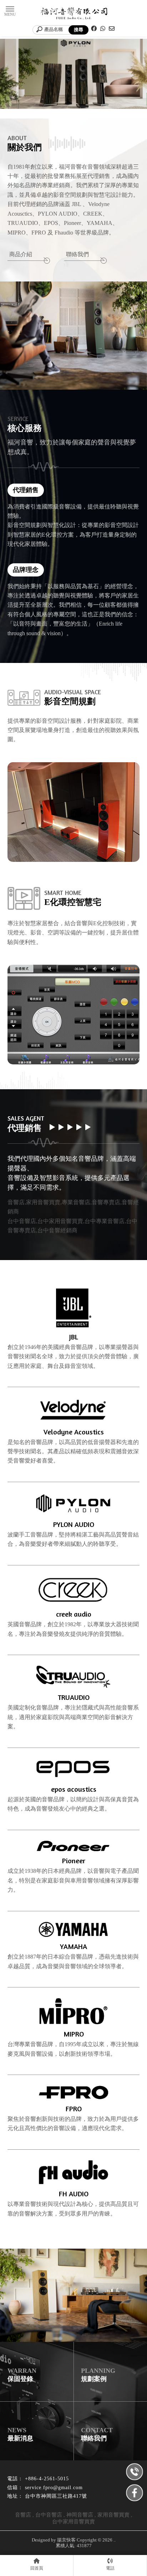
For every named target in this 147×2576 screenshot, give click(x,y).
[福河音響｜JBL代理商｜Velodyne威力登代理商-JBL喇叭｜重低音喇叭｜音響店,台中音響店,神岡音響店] (73, 14)
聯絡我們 (77, 254)
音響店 (23, 2515)
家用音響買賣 (113, 2515)
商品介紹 (21, 254)
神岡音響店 (80, 2515)
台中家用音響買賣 (73, 2522)
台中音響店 (49, 2515)
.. (115, 2540)
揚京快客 (66, 2540)
